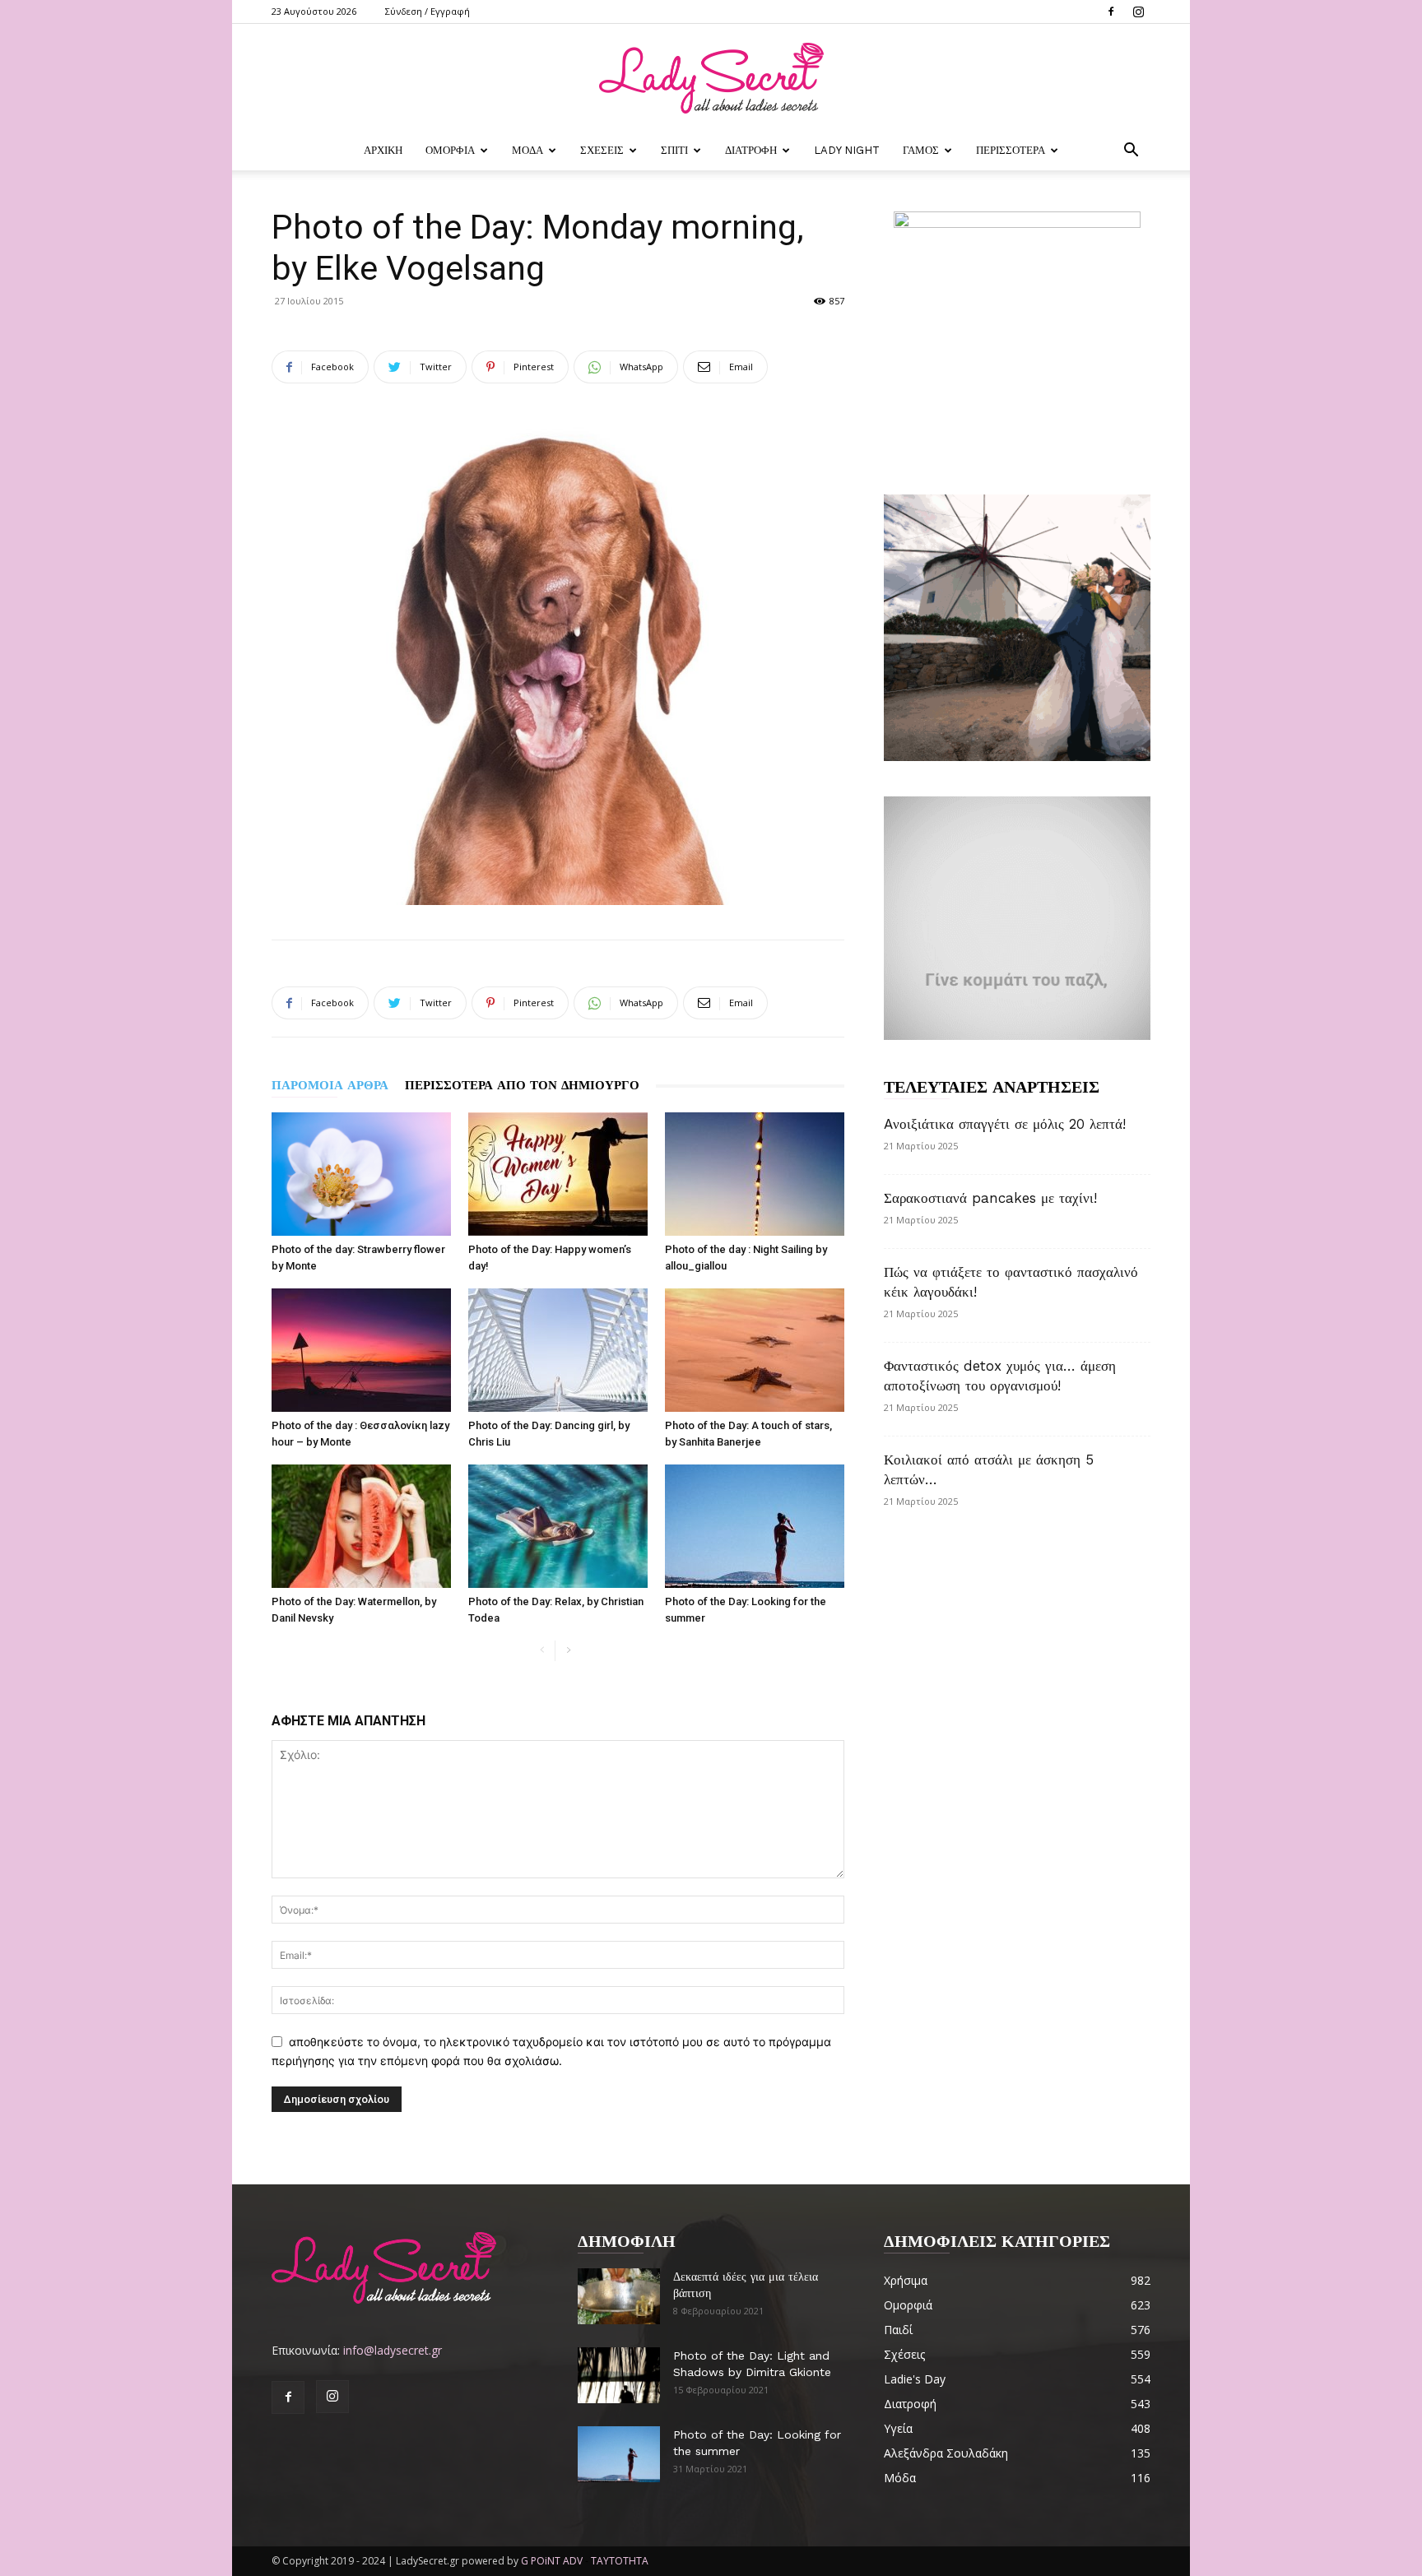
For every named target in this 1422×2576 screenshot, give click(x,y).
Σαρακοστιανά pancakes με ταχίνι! (990, 1198)
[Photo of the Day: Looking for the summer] (755, 1526)
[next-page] (568, 1651)
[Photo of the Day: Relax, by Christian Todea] (558, 1526)
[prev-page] (542, 1651)
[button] (1131, 152)
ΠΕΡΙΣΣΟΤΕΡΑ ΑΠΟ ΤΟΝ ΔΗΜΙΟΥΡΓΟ (522, 1085)
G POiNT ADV (552, 2561)
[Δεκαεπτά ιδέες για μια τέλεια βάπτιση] (619, 2297)
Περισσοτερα (1011, 150)
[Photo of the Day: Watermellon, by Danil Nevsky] (361, 1526)
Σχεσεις (602, 150)
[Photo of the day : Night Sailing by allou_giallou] (755, 1174)
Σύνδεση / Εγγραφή (428, 11)
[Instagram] (1138, 12)
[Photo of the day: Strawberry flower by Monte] (361, 1174)
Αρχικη (383, 150)
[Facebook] (1111, 12)
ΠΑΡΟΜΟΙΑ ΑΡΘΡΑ (330, 1085)
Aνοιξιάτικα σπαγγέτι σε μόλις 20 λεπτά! (1005, 1124)
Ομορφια (450, 150)
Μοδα (527, 150)
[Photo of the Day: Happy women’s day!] (558, 1174)
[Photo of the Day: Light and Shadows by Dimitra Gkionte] (619, 2376)
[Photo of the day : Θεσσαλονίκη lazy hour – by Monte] (361, 1350)
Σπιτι (674, 150)
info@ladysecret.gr (393, 2350)
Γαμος (921, 150)
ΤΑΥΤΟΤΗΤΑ (620, 2561)
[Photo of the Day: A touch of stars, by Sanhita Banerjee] (755, 1350)
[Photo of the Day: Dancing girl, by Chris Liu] (558, 1350)
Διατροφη (751, 150)
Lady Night (847, 150)
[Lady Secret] (711, 78)
